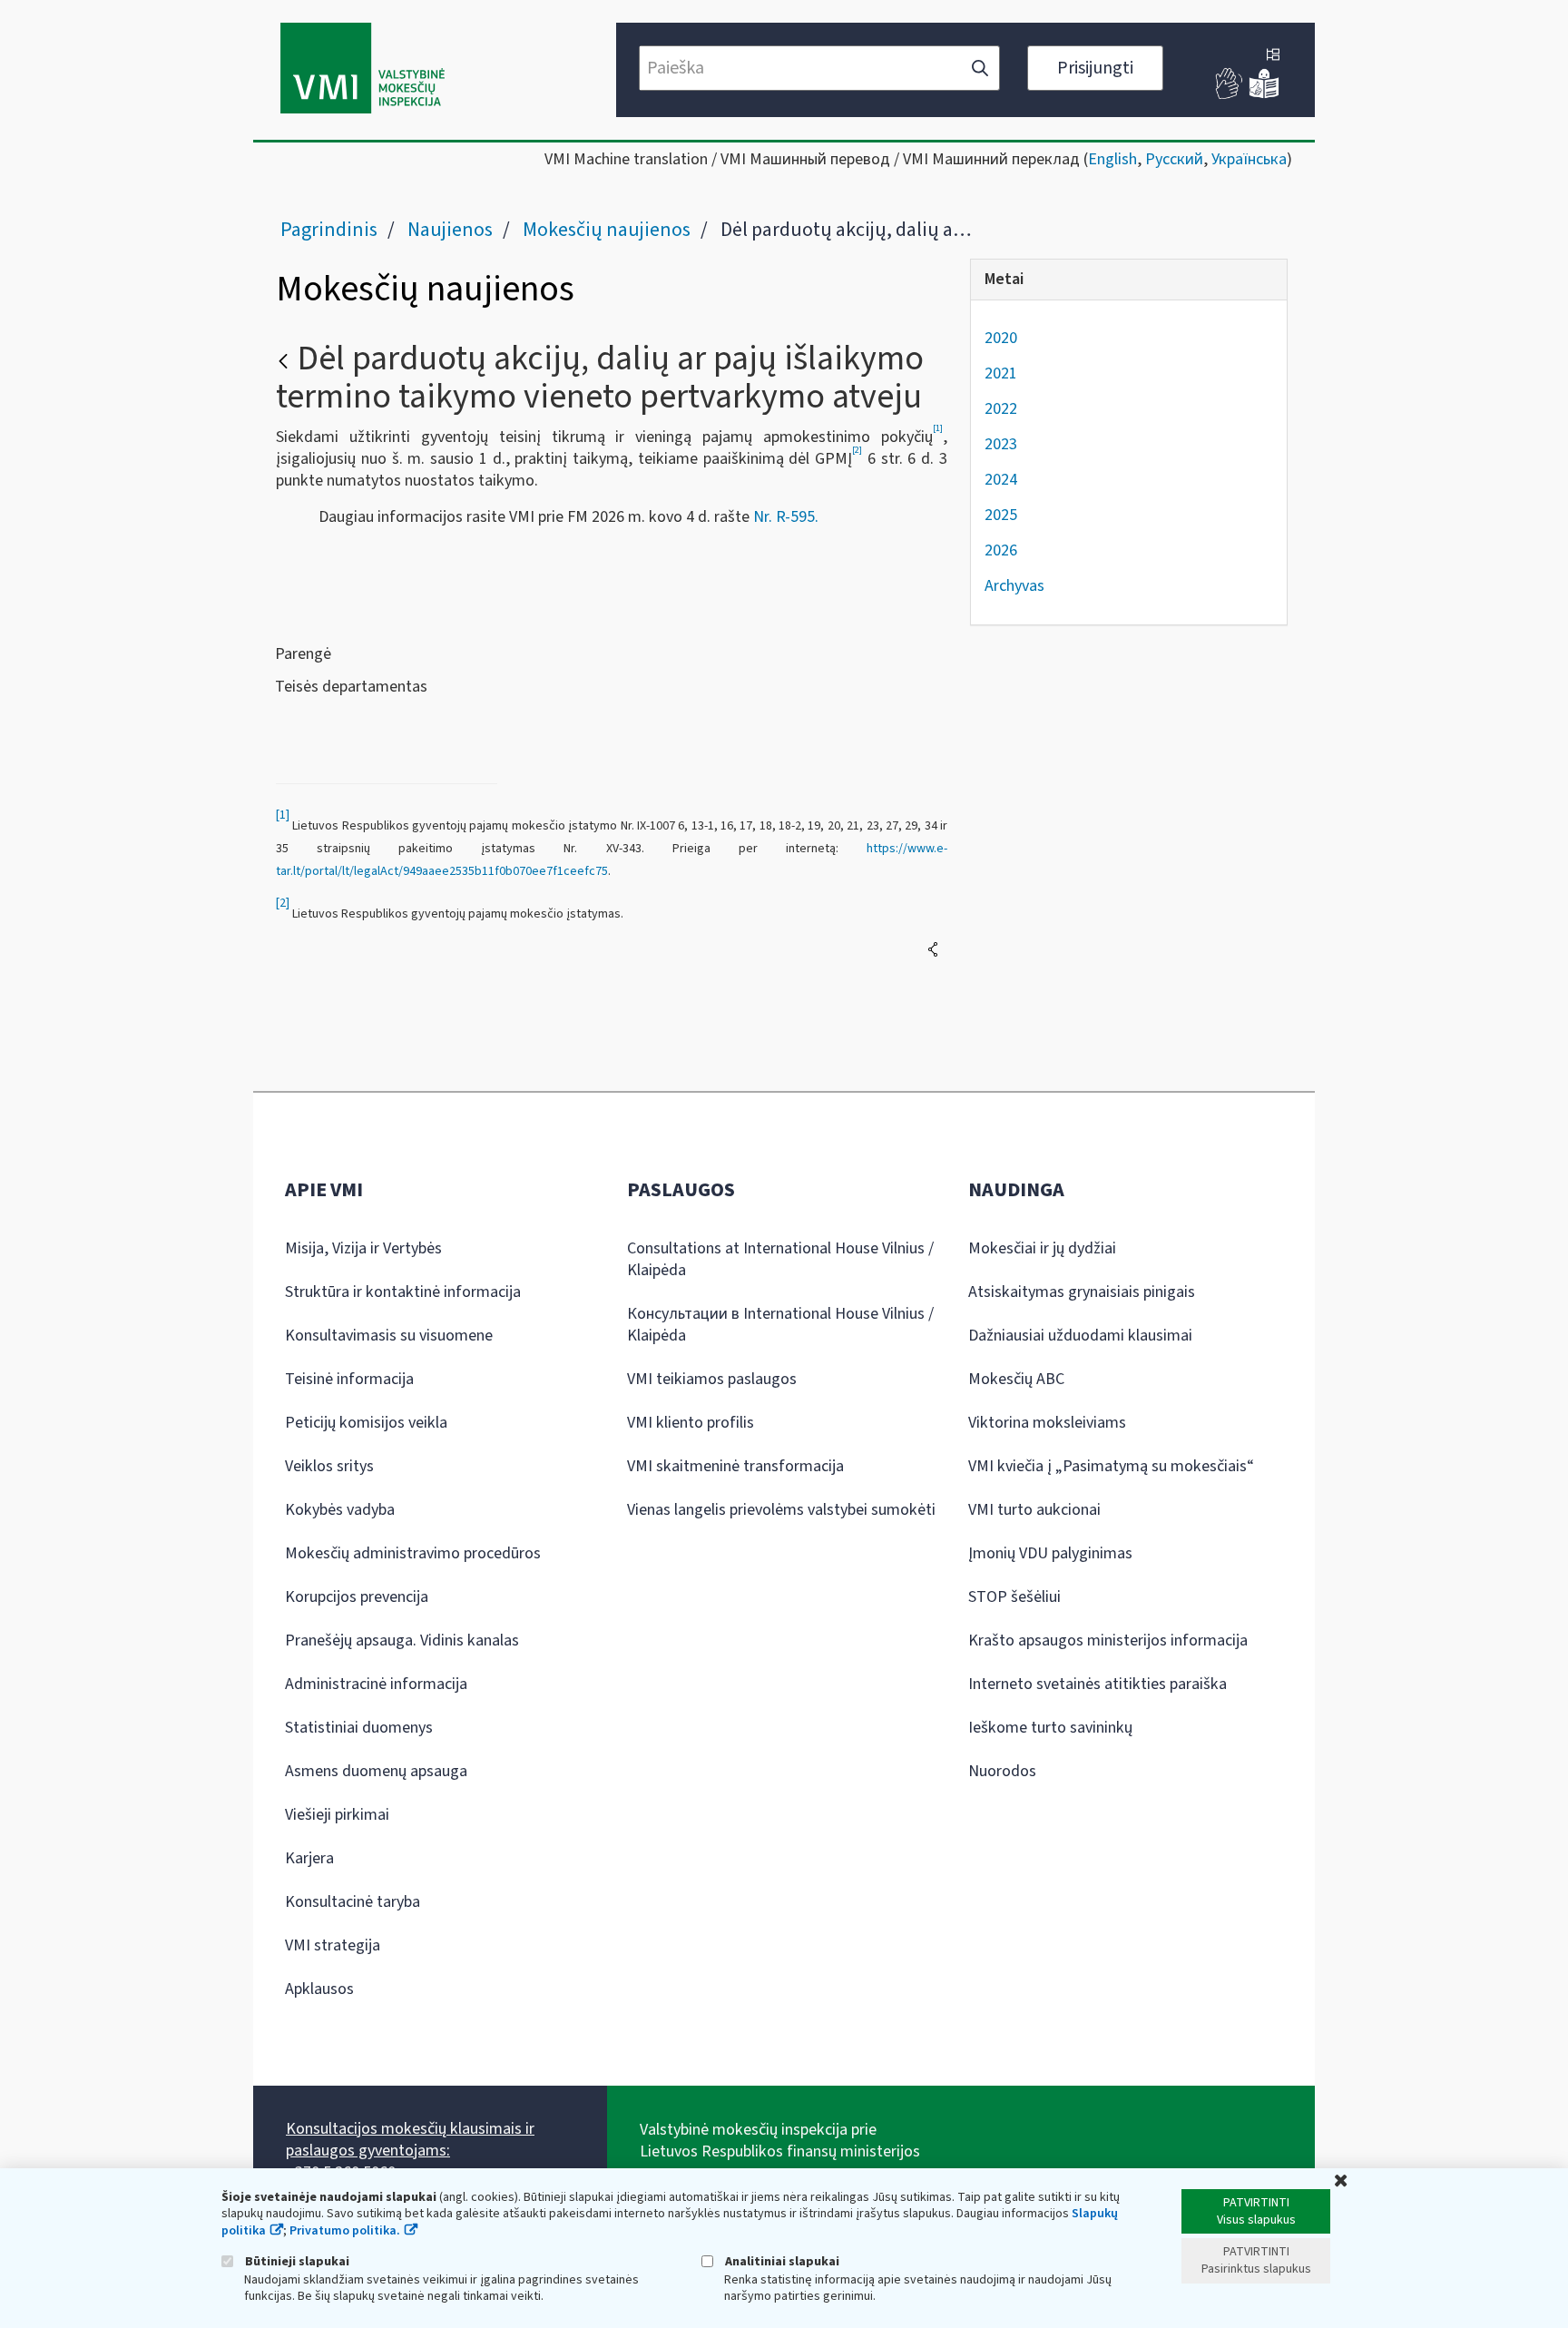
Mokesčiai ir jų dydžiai (1042, 1248)
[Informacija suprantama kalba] (1264, 95)
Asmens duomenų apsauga (376, 1771)
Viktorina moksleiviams (1047, 1423)
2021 (1001, 373)
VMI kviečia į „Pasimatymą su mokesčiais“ (1111, 1466)
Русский (1174, 159)
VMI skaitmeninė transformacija (735, 1466)
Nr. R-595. (786, 517)
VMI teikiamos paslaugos (712, 1379)
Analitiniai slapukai (781, 2261)
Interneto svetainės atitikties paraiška (1098, 1684)
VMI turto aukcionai (1034, 1510)
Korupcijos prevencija (357, 1597)
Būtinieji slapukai (296, 2261)
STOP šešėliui (1014, 1597)
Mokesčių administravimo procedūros (413, 1553)
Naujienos (450, 230)
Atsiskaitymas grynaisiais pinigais (1082, 1292)
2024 (1001, 480)
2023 (1001, 444)
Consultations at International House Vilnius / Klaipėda (780, 1259)
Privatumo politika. (345, 2231)
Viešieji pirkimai (337, 1815)
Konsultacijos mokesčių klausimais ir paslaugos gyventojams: (410, 2140)
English (1112, 159)
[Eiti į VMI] (363, 70)
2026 (1001, 550)
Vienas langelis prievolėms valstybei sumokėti (781, 1510)
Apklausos (319, 1989)
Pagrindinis (329, 230)
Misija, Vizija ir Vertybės (363, 1248)
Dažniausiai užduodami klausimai (1080, 1336)
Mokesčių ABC (1016, 1379)
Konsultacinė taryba (353, 1902)
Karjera (309, 1858)
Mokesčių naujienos (607, 230)
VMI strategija (333, 1945)
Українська (1249, 159)
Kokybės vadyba (340, 1510)
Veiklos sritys (329, 1466)
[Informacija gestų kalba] (1230, 95)
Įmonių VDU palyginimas (1050, 1553)
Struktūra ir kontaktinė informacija (403, 1292)
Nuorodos (1002, 1771)
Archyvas (1014, 586)
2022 (1001, 409)
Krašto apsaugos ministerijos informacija (1108, 1640)
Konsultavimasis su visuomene (389, 1336)
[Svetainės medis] (1273, 56)
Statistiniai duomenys (359, 1728)
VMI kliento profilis (691, 1423)
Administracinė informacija (376, 1684)
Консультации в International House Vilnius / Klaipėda (780, 1325)
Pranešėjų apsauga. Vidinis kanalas (402, 1640)
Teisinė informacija (349, 1379)
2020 (1001, 338)
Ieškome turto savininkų (1050, 1728)
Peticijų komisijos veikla (366, 1423)
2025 (1001, 515)
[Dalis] (933, 949)
